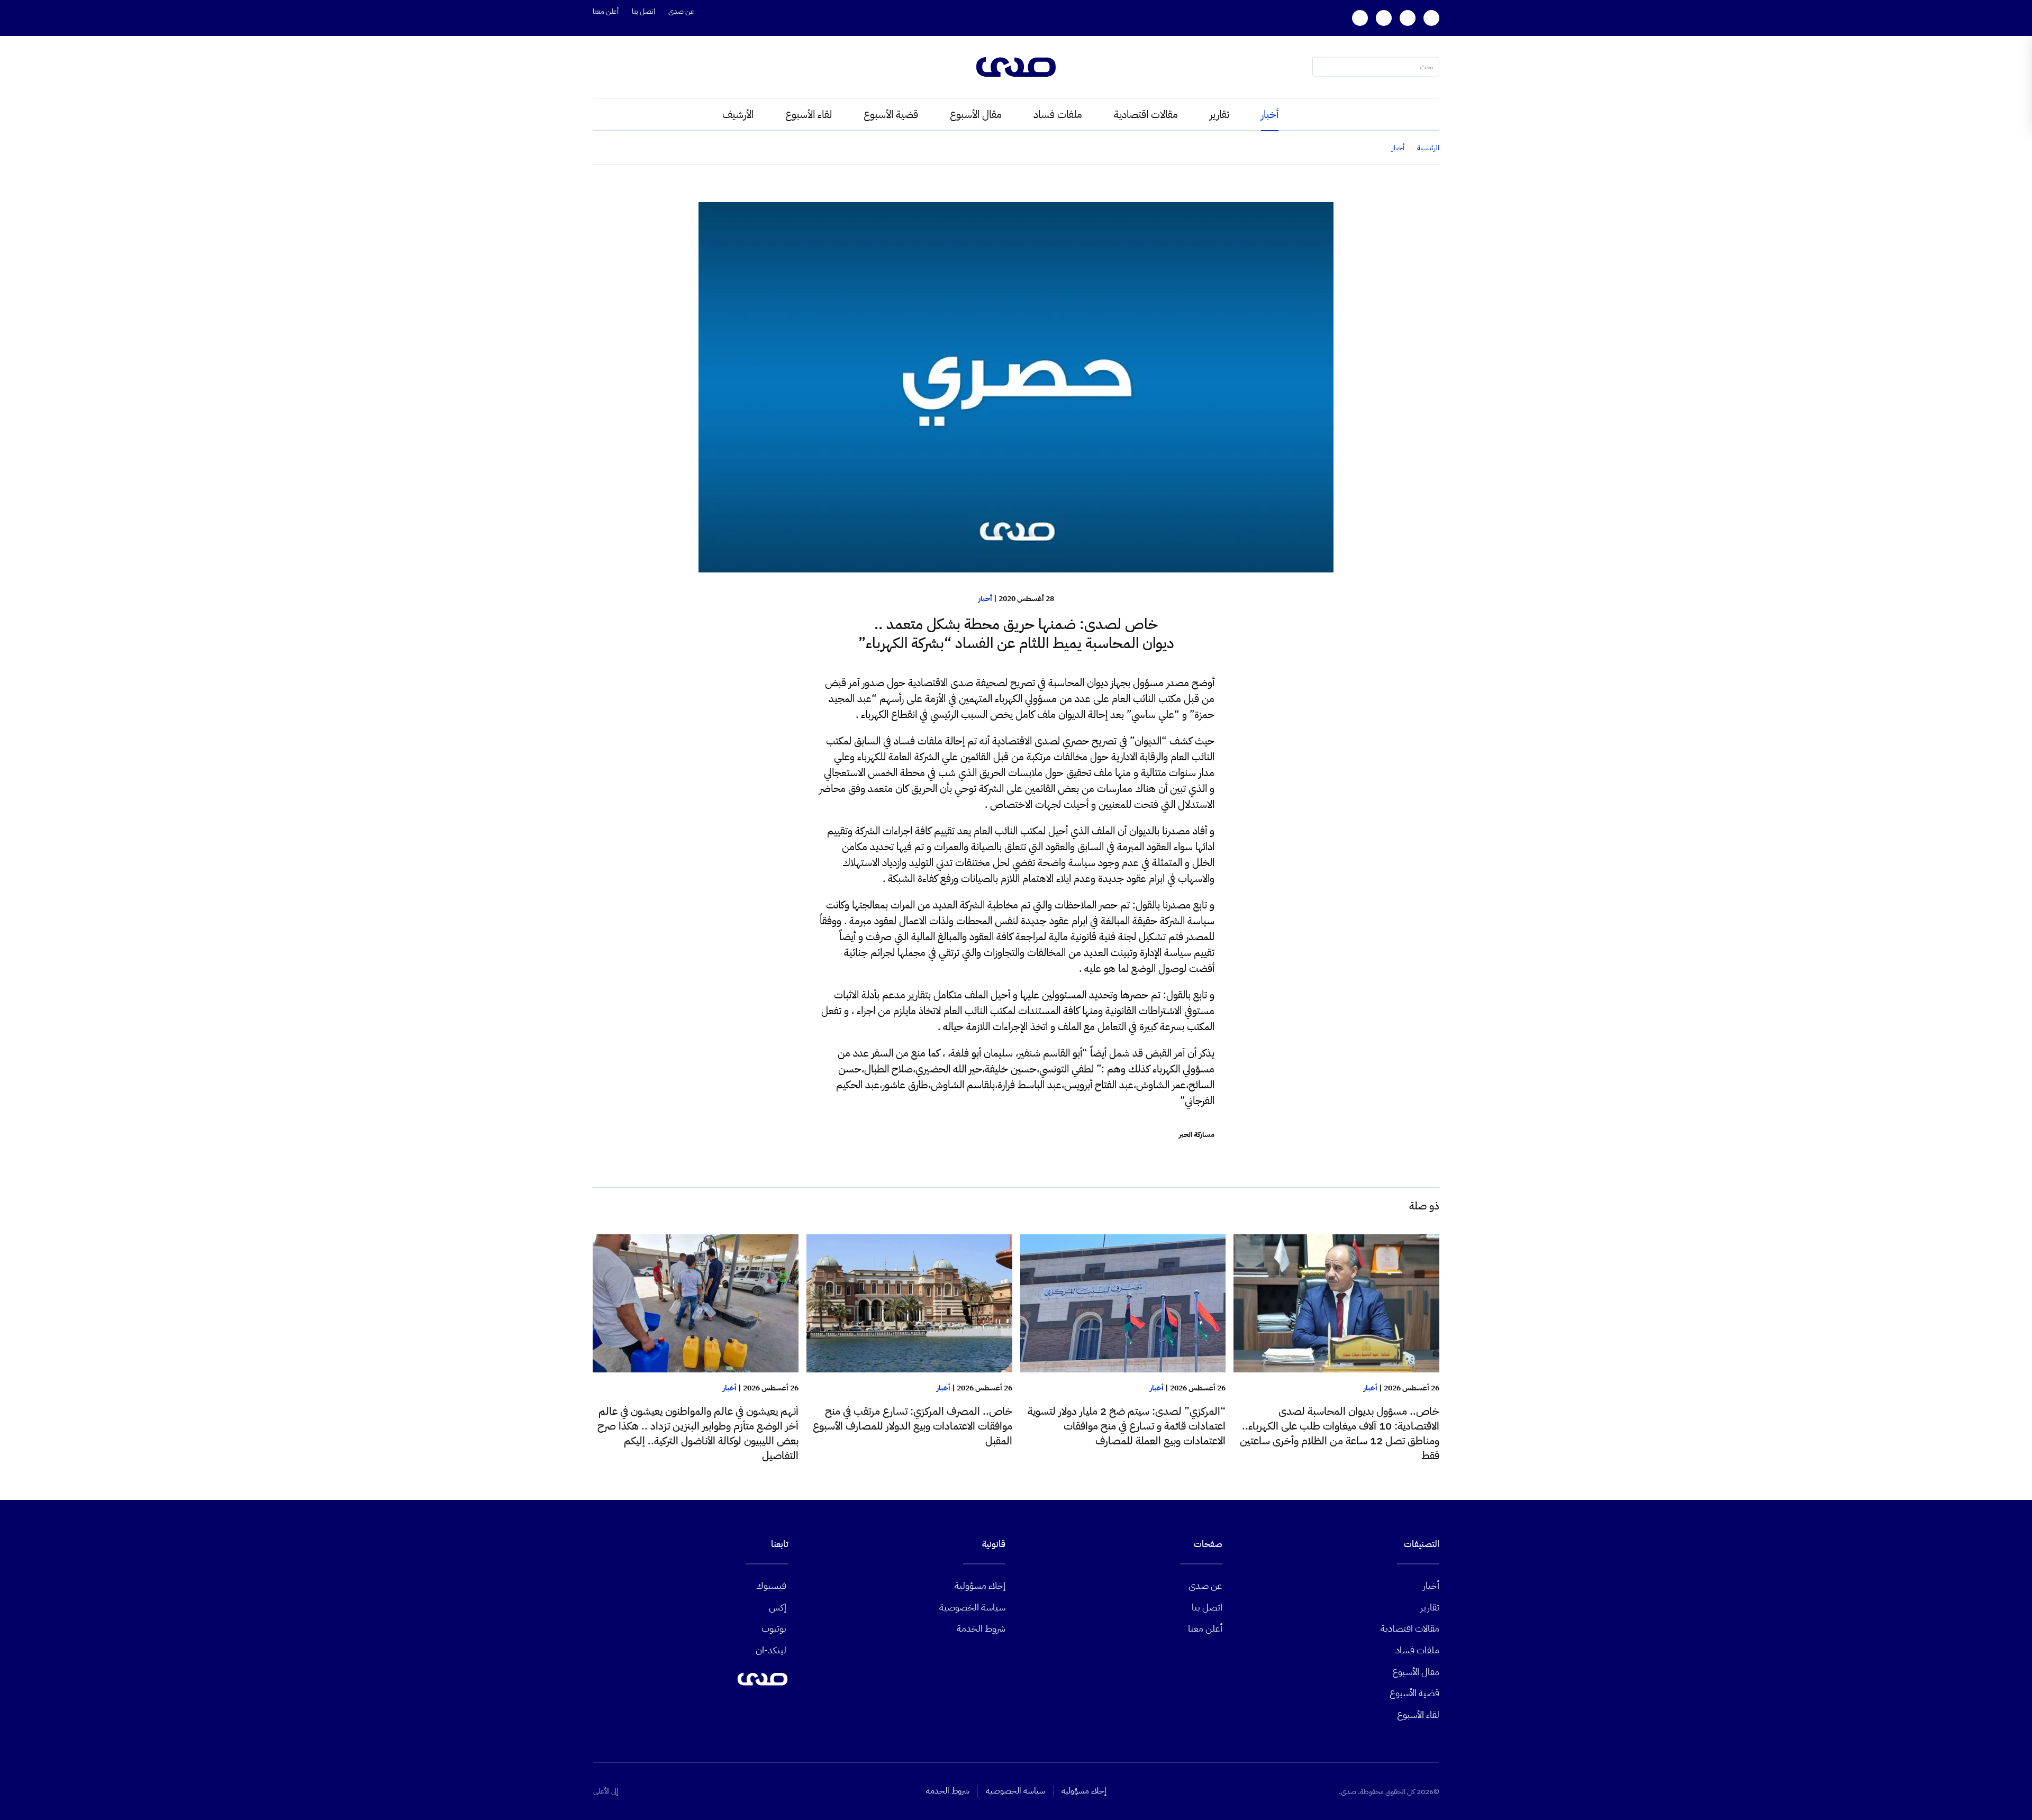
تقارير (1219, 114)
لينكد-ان (771, 1650)
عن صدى (681, 11)
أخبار (1270, 114)
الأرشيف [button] (738, 114)
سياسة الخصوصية (972, 1607)
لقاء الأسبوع (809, 114)
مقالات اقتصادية (1146, 114)
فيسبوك (771, 1585)
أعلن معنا (606, 11)
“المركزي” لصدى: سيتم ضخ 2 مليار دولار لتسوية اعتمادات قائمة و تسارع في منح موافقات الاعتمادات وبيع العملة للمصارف (1127, 1426)
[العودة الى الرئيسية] (1016, 67)
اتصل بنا (643, 11)
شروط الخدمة (981, 1628)
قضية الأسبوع (891, 114)
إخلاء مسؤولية (980, 1585)
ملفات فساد (1058, 114)
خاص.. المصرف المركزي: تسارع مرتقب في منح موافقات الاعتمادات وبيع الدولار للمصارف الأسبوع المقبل (913, 1426)
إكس (778, 1607)
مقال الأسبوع (976, 114)
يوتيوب (774, 1628)
